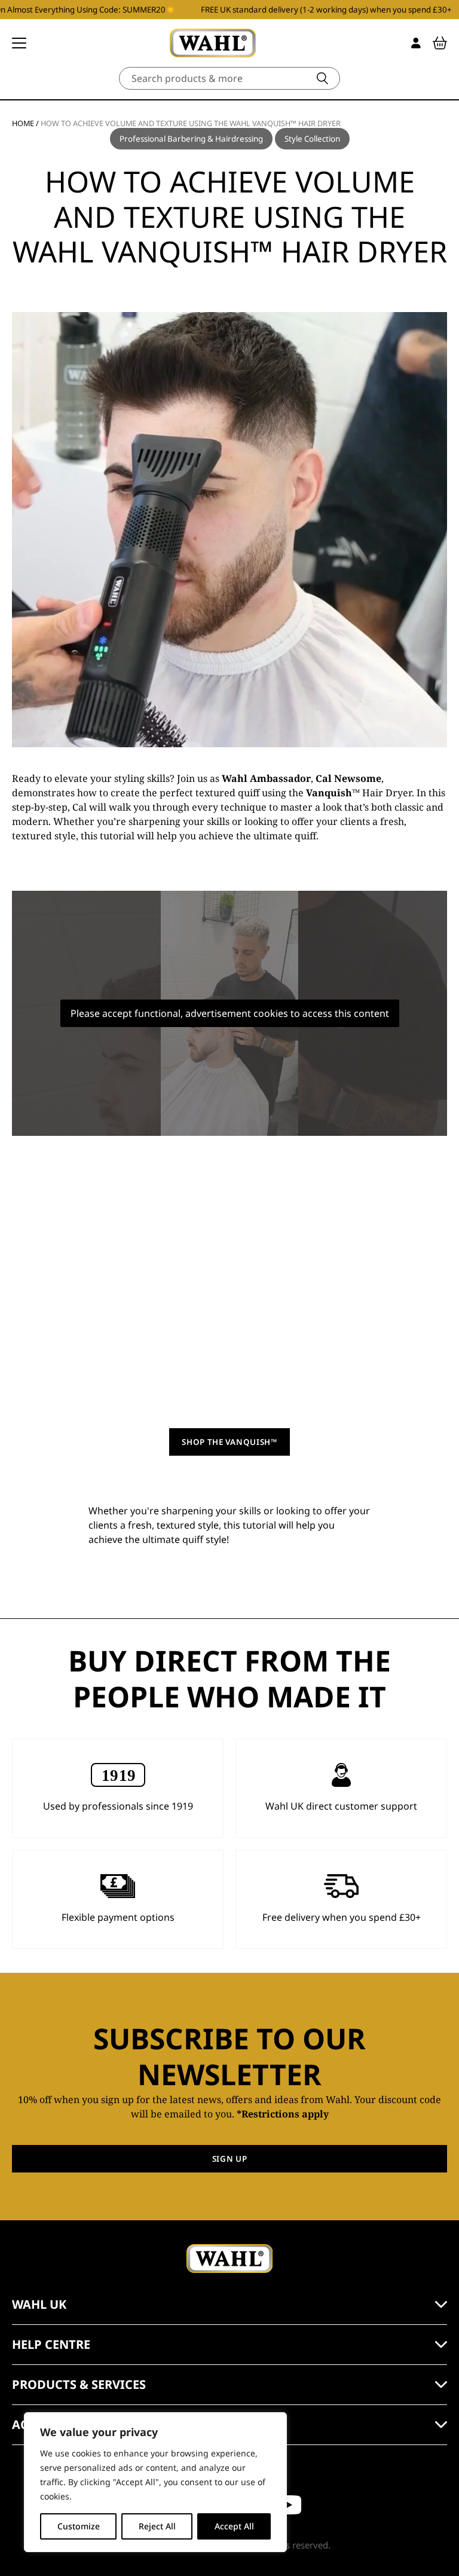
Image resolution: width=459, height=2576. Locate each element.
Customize (79, 2526)
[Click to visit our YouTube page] (288, 2505)
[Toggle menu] (19, 43)
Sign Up (230, 2159)
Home (23, 123)
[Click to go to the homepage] (213, 43)
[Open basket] (440, 43)
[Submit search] (322, 78)
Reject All (157, 2526)
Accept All (234, 2526)
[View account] (416, 43)
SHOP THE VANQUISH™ (229, 1442)
